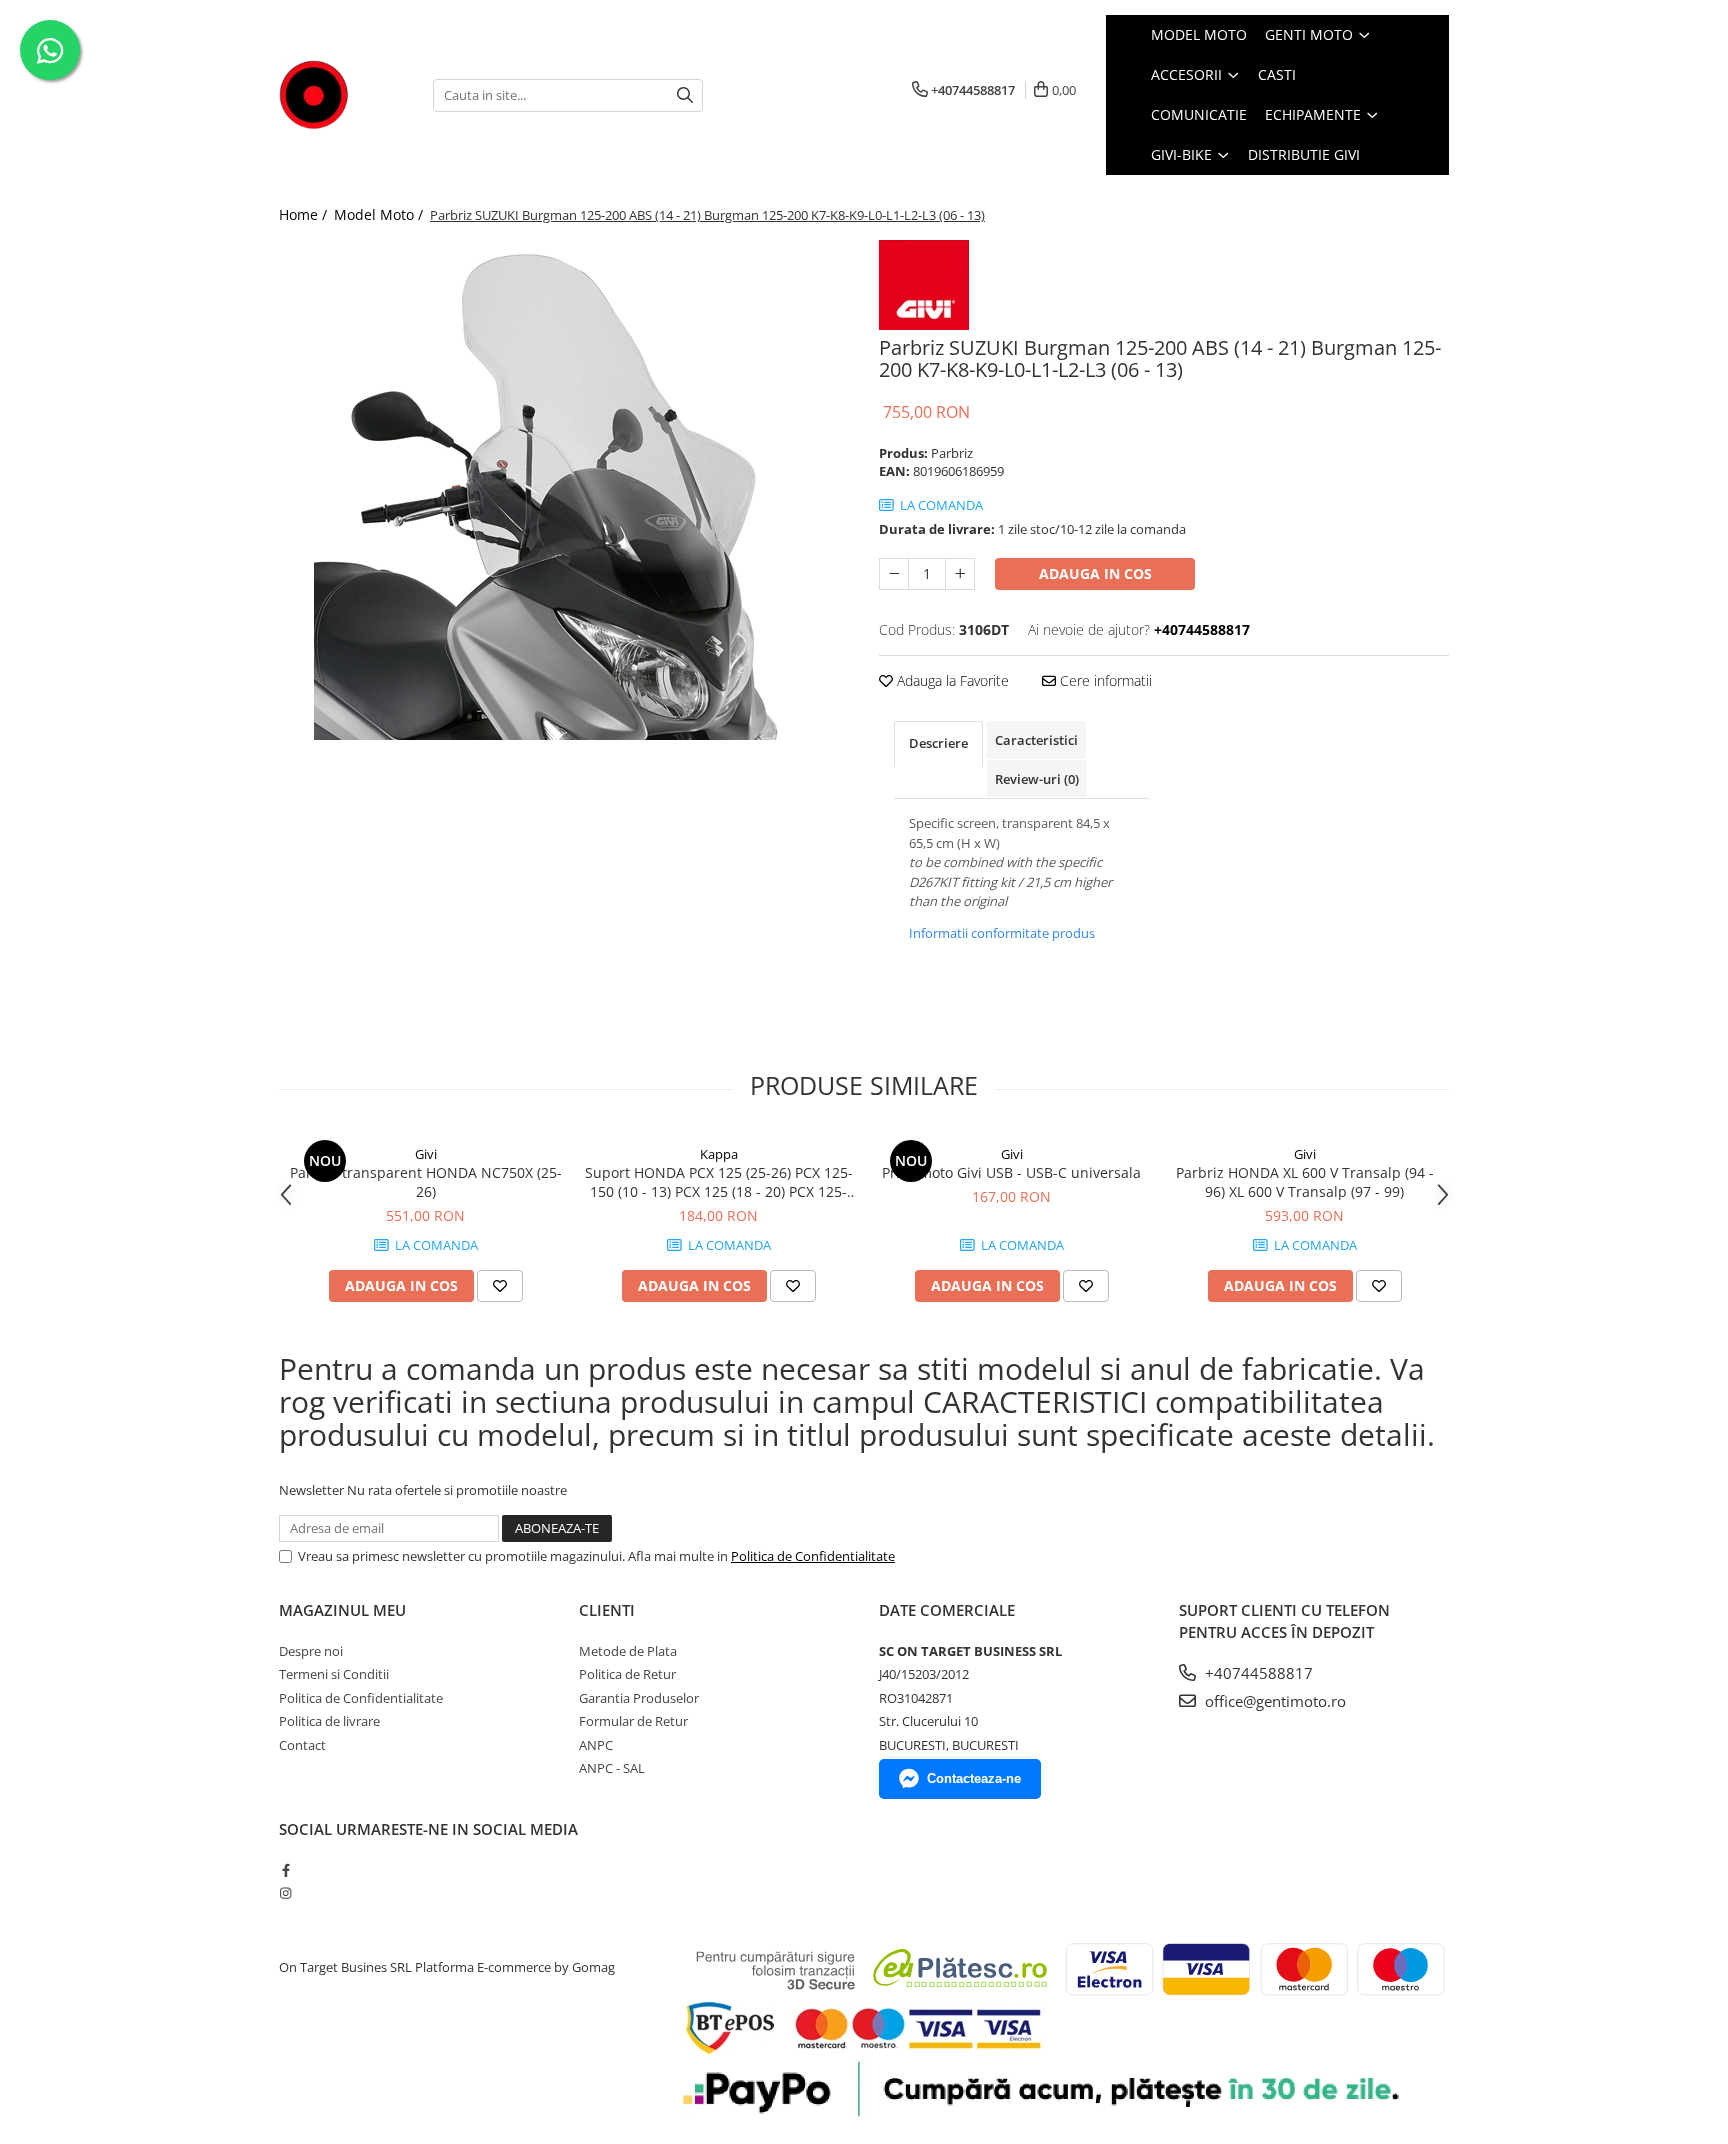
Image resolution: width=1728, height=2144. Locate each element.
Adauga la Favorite (951, 680)
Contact (302, 1745)
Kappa (719, 1154)
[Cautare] (685, 95)
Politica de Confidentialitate (813, 1556)
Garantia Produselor (639, 1698)
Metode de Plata (628, 1651)
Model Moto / (380, 214)
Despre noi (311, 1651)
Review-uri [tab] (1037, 779)
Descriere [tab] (938, 743)
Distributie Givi (1304, 154)
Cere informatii (1104, 680)
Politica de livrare (329, 1721)
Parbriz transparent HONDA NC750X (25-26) (426, 1182)
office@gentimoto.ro (1273, 1701)
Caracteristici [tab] (1036, 740)
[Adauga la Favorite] (500, 1286)
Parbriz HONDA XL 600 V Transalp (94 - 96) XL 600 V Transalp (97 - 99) (1305, 1182)
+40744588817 (1257, 1673)
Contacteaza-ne (974, 1778)
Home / (305, 214)
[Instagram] (285, 1893)
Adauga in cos (1095, 573)
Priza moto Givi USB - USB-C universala (1011, 1172)
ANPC (596, 1745)
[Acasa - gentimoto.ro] (341, 95)
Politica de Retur (627, 1674)
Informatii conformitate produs (1002, 933)
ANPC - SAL (612, 1768)
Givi (426, 1154)
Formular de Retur (633, 1721)
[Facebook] (285, 1870)
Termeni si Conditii (334, 1674)
